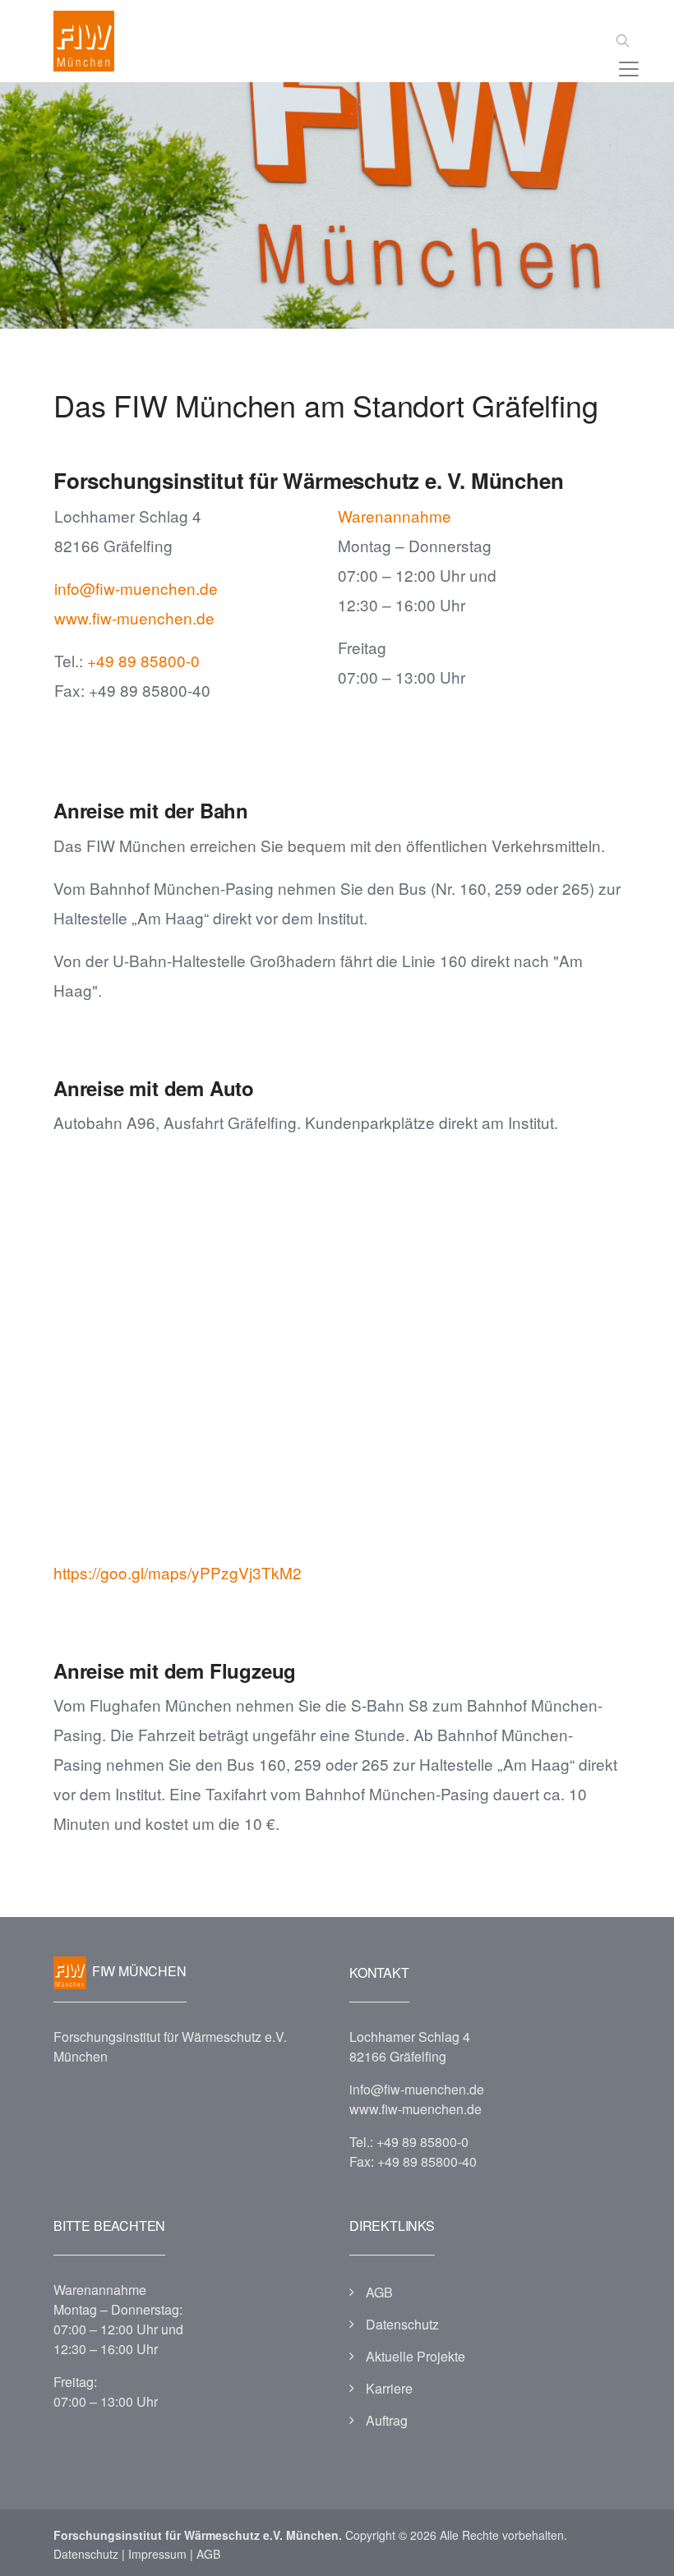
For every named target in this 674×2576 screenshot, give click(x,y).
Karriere (389, 2388)
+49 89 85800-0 (143, 660)
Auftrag (387, 2420)
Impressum (157, 2554)
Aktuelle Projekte (415, 2356)
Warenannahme (395, 516)
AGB (379, 2292)
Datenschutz (402, 2324)
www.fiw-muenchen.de (134, 618)
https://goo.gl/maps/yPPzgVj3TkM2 (178, 1572)
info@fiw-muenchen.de (136, 588)
